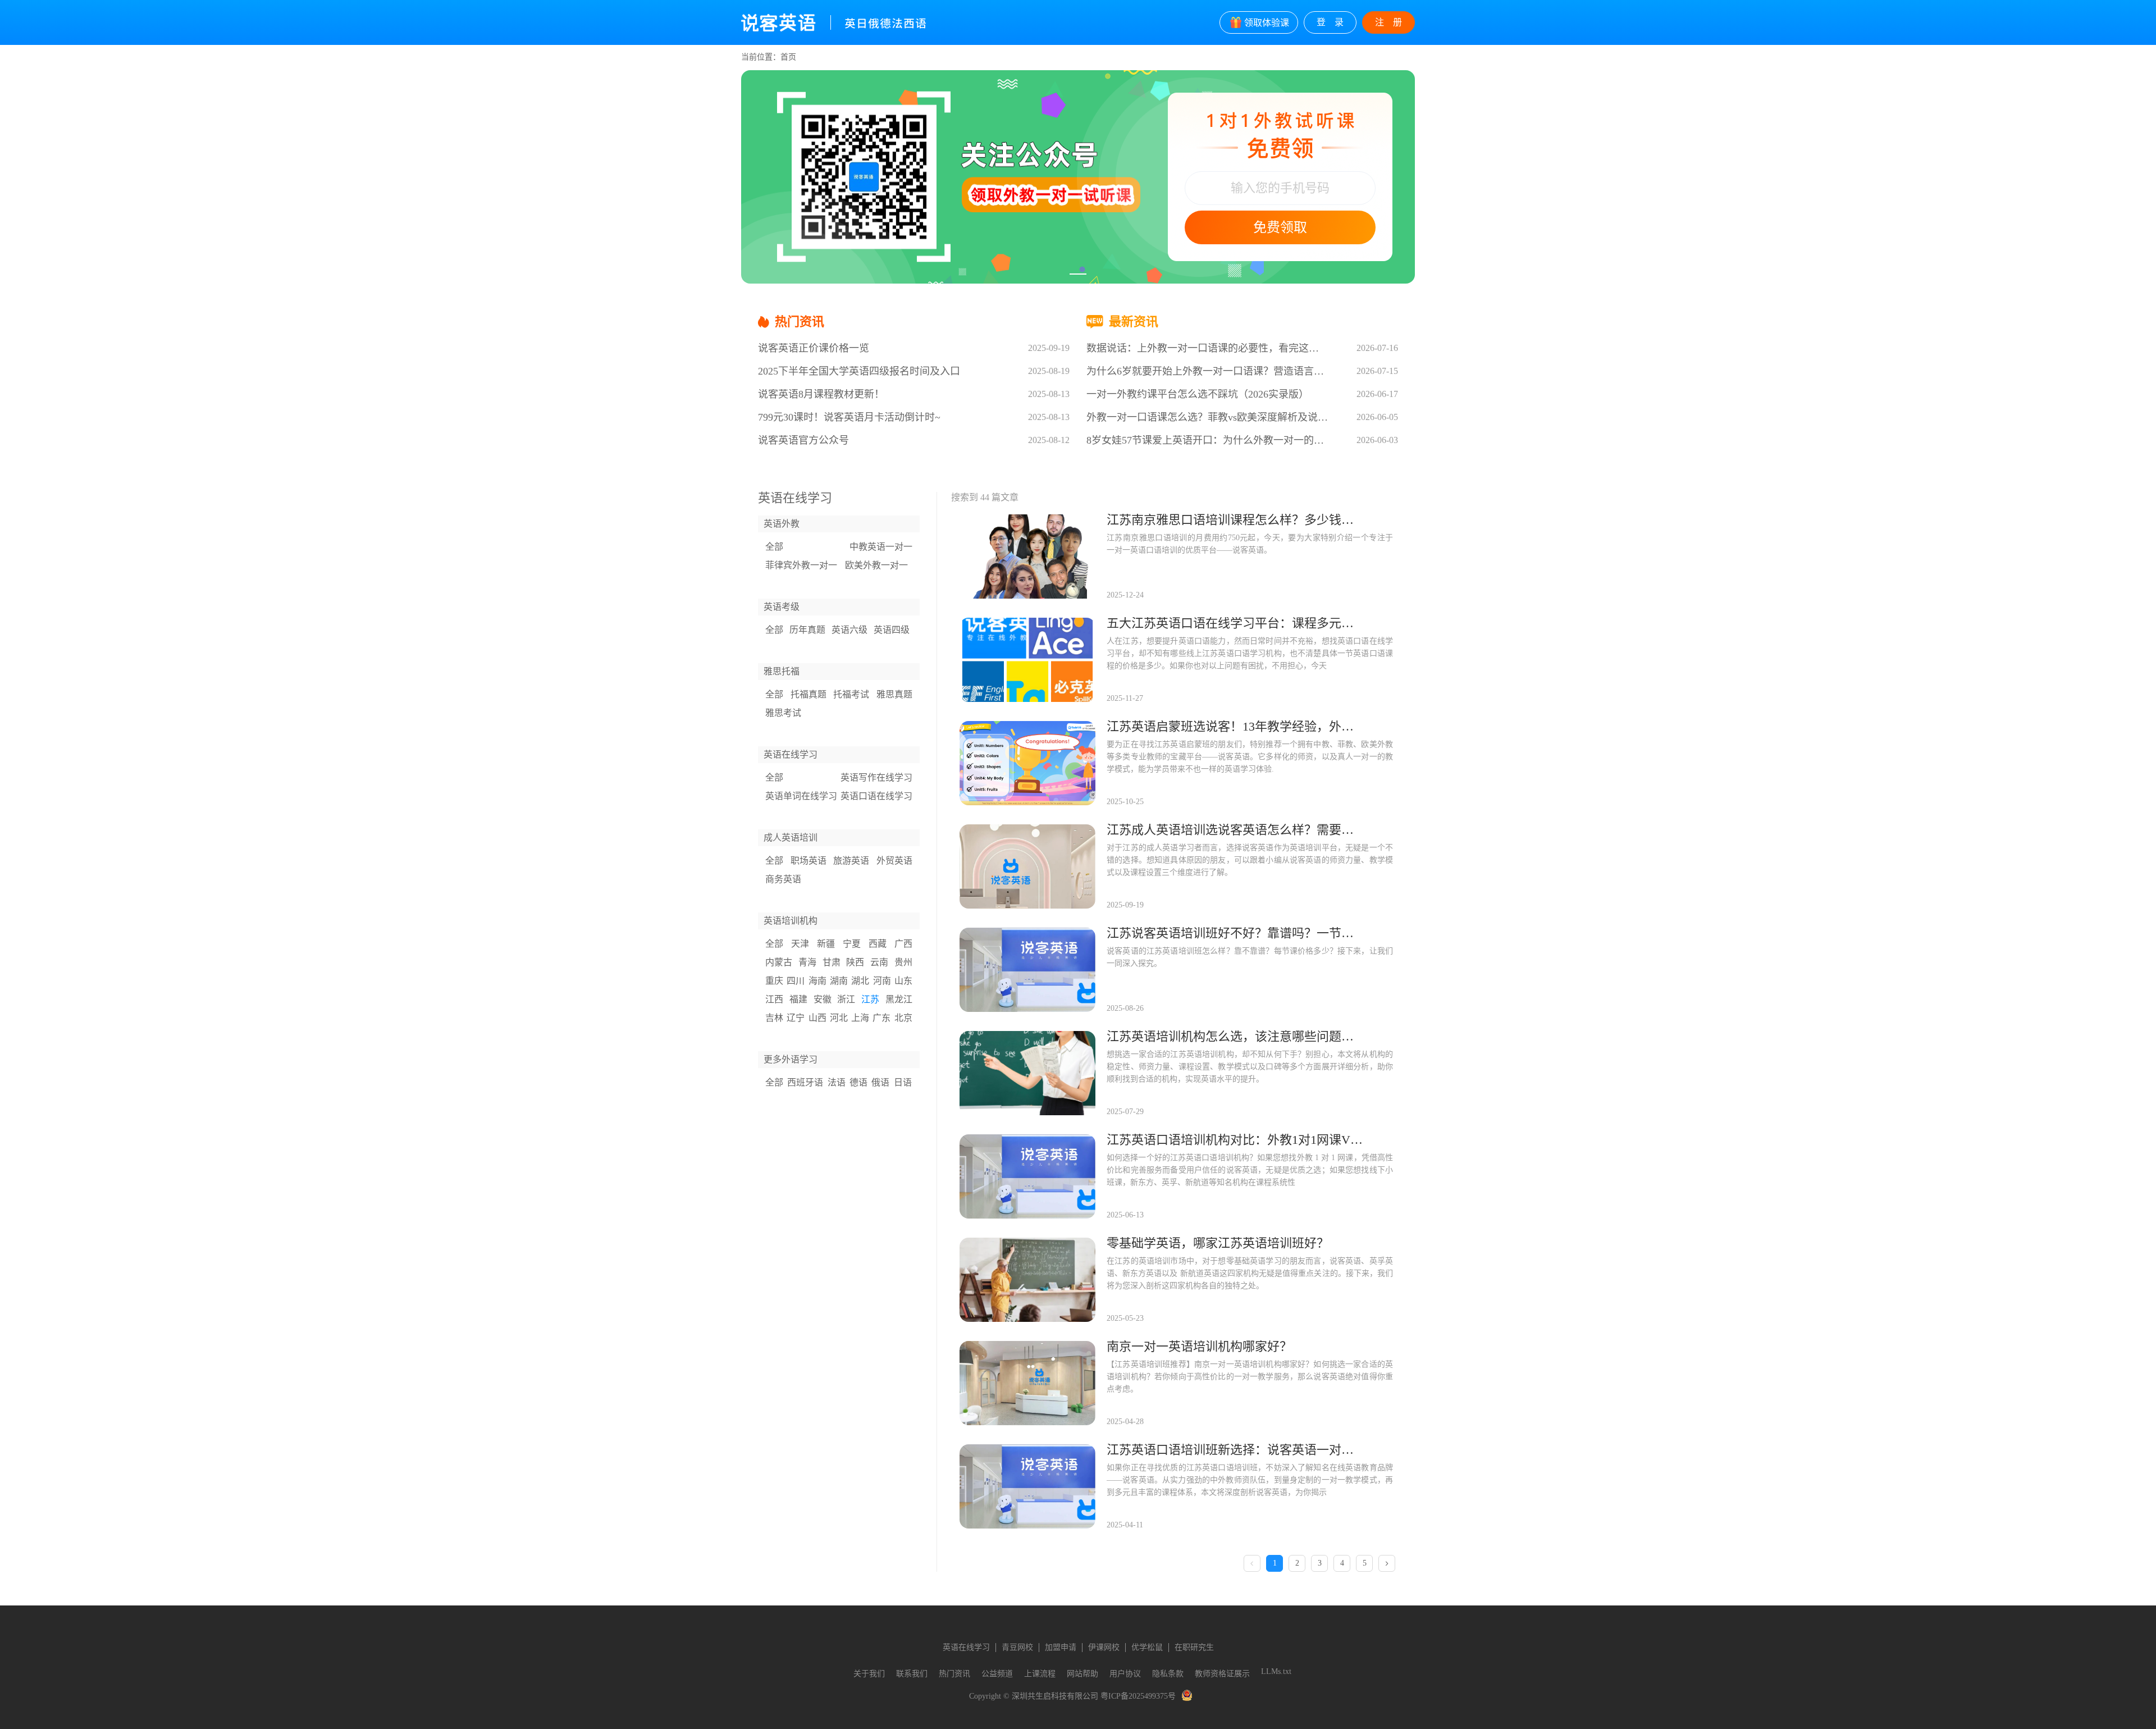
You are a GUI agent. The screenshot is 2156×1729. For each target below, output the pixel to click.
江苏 (870, 999)
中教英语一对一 (881, 547)
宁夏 (852, 944)
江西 (774, 999)
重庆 (774, 981)
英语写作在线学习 (876, 777)
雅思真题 (894, 694)
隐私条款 (1168, 1674)
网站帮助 (1082, 1674)
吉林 (774, 1018)
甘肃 (832, 962)
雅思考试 (783, 713)
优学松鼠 (1147, 1647)
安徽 (823, 999)
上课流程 (1040, 1674)
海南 (817, 981)
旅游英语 (851, 861)
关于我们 (869, 1674)
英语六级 (849, 630)
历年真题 (807, 630)
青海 (807, 962)
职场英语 (808, 861)
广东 (881, 1018)
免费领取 (1280, 227)
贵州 (903, 962)
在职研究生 (1194, 1647)
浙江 (846, 999)
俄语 (880, 1082)
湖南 (839, 981)
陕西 (855, 962)
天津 (800, 944)
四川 (796, 981)
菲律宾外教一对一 (801, 565)
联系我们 (912, 1674)
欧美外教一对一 (876, 565)
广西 (903, 944)
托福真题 (808, 694)
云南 (879, 962)
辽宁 (796, 1018)
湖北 (860, 981)
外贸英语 (894, 861)
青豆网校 (1017, 1647)
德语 (858, 1082)
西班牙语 (805, 1082)
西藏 (878, 944)
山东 (903, 981)
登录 (1335, 22)
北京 (903, 1018)
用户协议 (1125, 1674)
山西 (817, 1018)
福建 (798, 999)
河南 (882, 981)
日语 (903, 1082)
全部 (774, 547)
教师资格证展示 (1222, 1674)
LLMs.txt (1276, 1671)
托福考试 (851, 694)
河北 (839, 1018)
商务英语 (783, 879)
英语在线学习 (966, 1647)
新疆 (826, 944)
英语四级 (892, 630)
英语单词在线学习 (801, 796)
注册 (1393, 22)
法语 (837, 1082)
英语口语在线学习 (876, 796)
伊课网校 (1104, 1647)
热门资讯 (954, 1674)
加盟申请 (1061, 1647)
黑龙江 (899, 999)
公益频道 (997, 1674)
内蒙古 (779, 962)
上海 (860, 1018)
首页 (788, 57)
